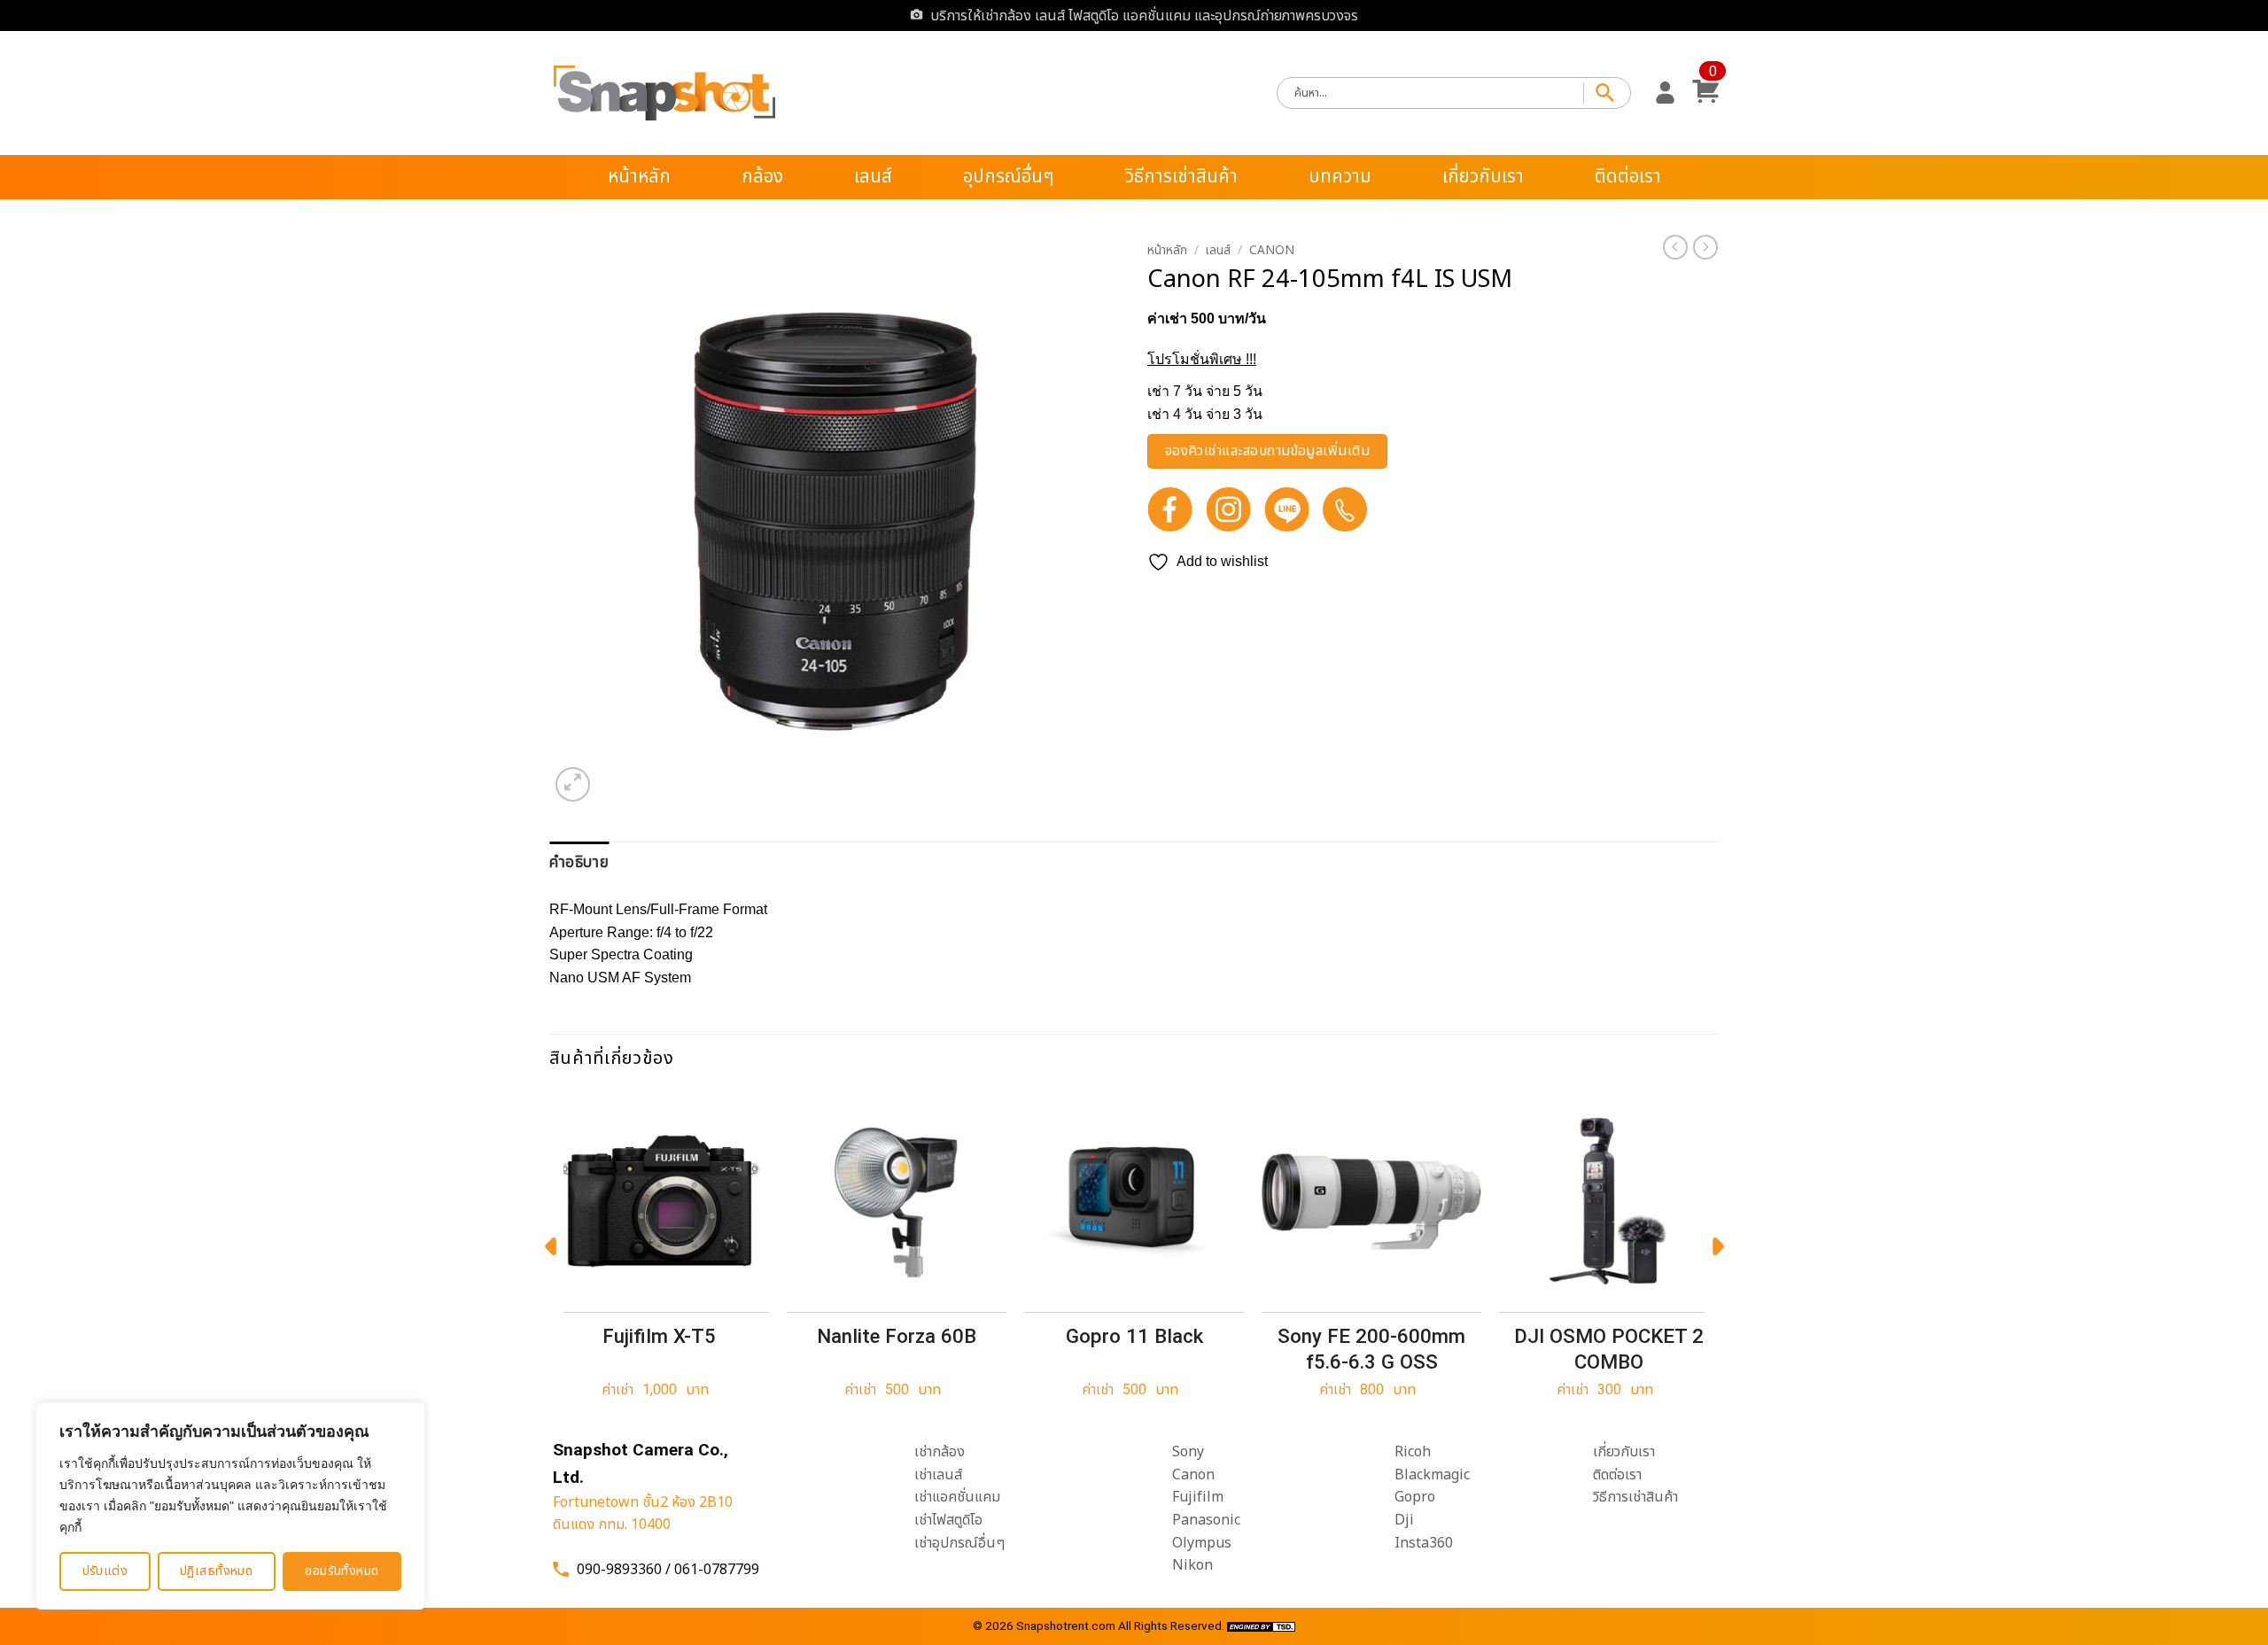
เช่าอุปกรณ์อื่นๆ (959, 1543)
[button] (1665, 93)
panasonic (1206, 1520)
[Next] (1718, 1251)
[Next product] (1675, 247)
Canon (1272, 251)
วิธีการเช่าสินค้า (1181, 177)
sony (1188, 1452)
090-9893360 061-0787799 (668, 1570)
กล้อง (762, 177)
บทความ (1340, 177)
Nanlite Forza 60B (897, 1336)
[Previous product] (1705, 247)
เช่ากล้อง (940, 1452)
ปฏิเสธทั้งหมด (216, 1571)
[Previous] (550, 1251)
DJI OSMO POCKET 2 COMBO (1609, 1349)
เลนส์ (873, 177)
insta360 (1424, 1543)
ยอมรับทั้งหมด (342, 1571)
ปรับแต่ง (105, 1571)
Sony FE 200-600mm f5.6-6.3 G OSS (1371, 1349)
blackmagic (1432, 1475)
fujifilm (1198, 1497)
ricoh (1413, 1452)
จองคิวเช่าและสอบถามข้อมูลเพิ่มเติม (1268, 451)
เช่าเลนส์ (938, 1475)
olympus (1202, 1543)
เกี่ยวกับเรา (1483, 177)
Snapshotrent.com (1066, 1626)
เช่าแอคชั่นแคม (957, 1497)
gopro (1415, 1497)
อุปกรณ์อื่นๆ (1009, 177)
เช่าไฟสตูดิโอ (948, 1520)
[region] (230, 1506)
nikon (1192, 1565)
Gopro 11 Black (1134, 1336)
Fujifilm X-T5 (659, 1336)
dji (1404, 1520)
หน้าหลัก (639, 177)
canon (1193, 1475)
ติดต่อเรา (1628, 177)
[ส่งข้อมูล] (1607, 93)
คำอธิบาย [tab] (579, 862)
